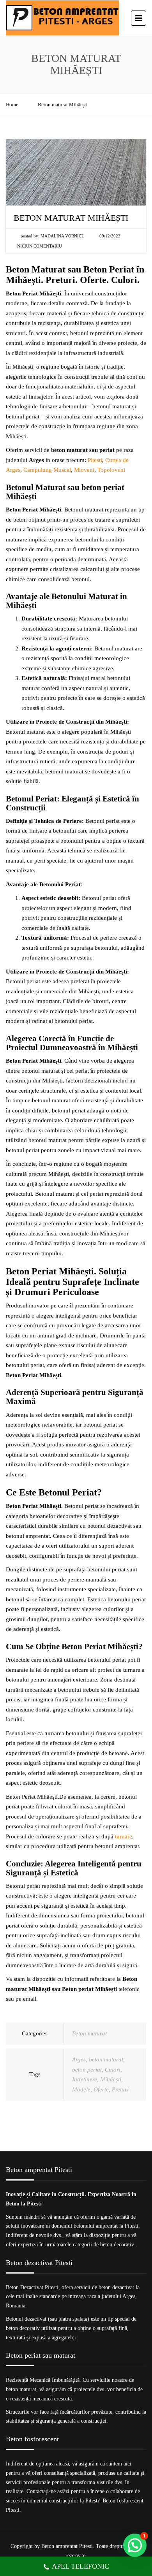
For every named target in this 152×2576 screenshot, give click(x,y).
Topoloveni (111, 470)
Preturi (120, 2089)
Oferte (101, 2089)
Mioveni (84, 470)
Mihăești (111, 2079)
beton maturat (106, 2059)
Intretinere (85, 2079)
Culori (113, 2070)
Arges (79, 2059)
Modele (81, 2089)
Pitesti (95, 460)
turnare (124, 1836)
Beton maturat (89, 2033)
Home (12, 105)
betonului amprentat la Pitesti (106, 2226)
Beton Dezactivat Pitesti (32, 2287)
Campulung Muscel (47, 470)
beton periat (87, 2070)
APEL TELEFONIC (80, 2566)
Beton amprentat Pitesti (67, 2546)
